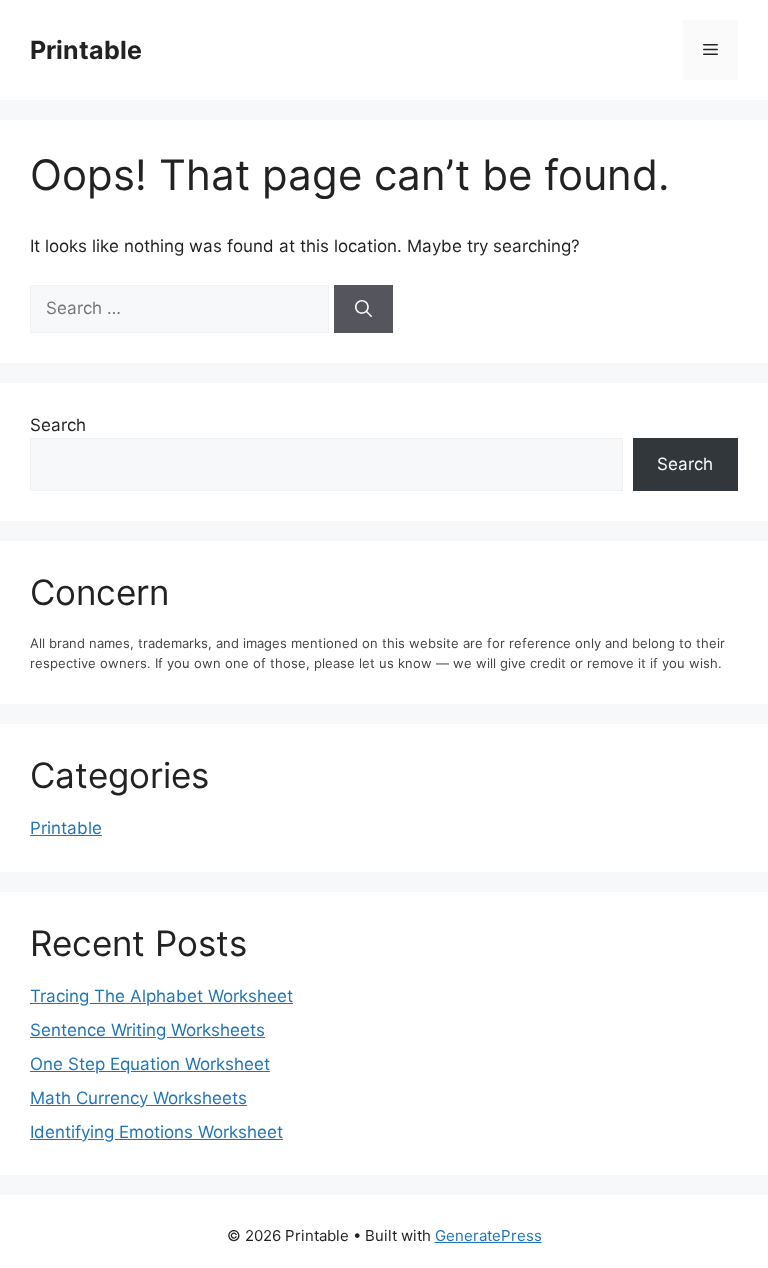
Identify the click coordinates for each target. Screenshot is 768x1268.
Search (58, 425)
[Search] (363, 309)
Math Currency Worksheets (138, 1098)
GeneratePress (488, 1235)
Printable (86, 50)
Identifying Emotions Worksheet (156, 1132)
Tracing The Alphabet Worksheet (161, 996)
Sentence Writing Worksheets (147, 1030)
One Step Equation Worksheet (150, 1064)
